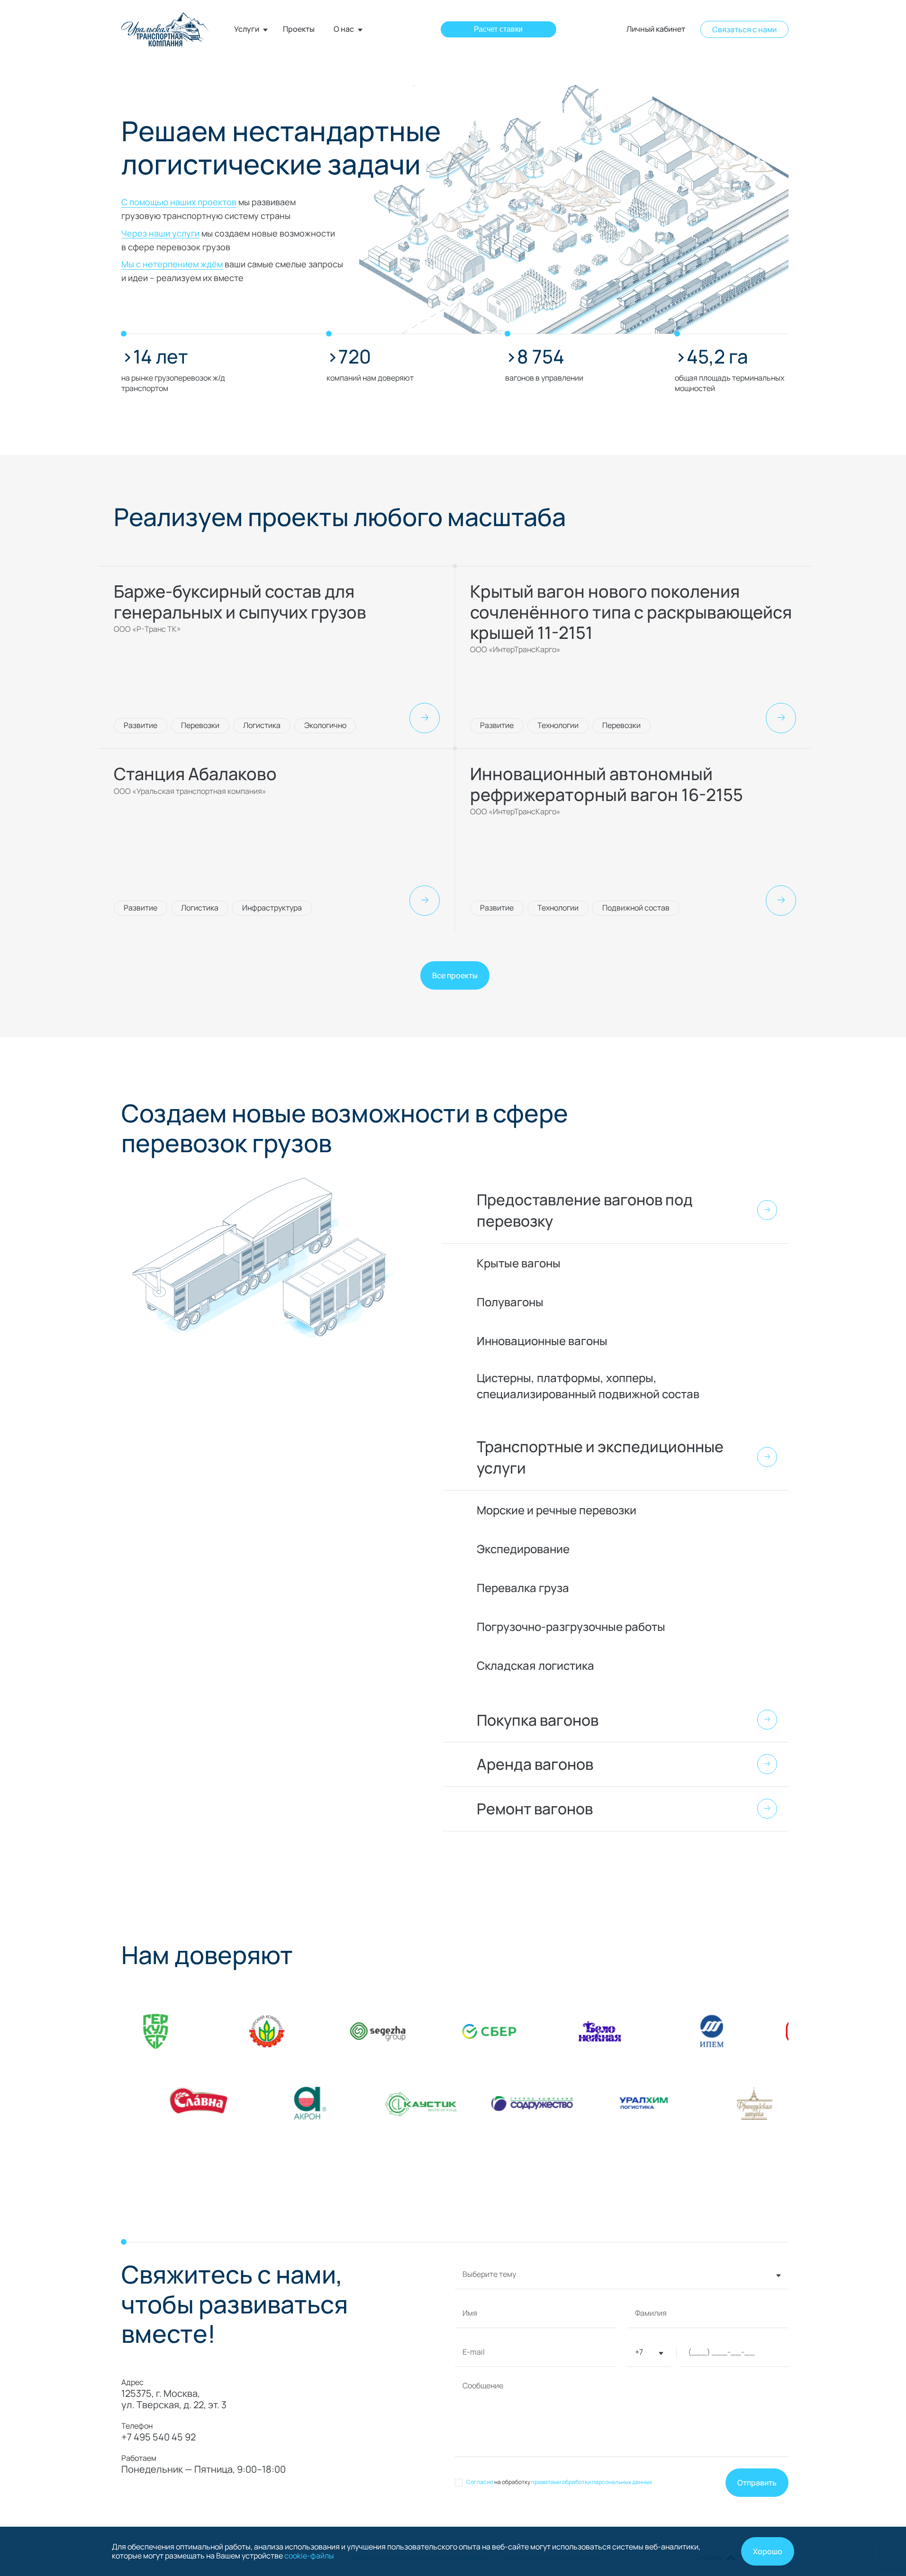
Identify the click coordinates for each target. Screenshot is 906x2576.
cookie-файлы (309, 2556)
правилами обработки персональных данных (592, 2482)
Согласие (480, 2482)
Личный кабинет (656, 29)
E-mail (474, 2353)
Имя (470, 2314)
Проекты (299, 29)
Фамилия (651, 2314)
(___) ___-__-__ (721, 2353)
